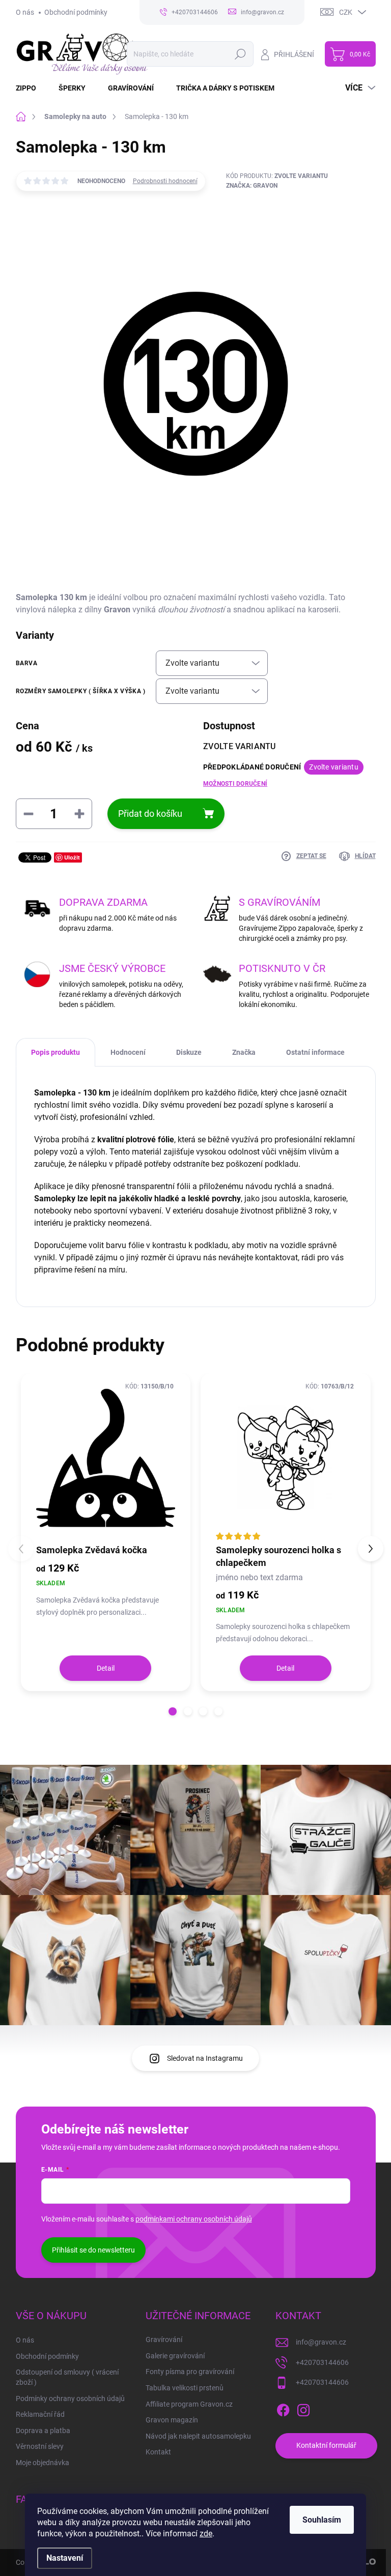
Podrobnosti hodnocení (165, 181)
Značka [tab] (244, 1052)
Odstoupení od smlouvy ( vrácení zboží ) (67, 2377)
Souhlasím (322, 2520)
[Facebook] (283, 2408)
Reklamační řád (40, 2414)
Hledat (240, 54)
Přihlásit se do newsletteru (93, 2250)
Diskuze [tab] (189, 1052)
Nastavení (65, 2558)
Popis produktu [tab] (55, 1052)
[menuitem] (32, 88)
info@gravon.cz (321, 2342)
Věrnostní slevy (40, 2446)
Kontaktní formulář (326, 2445)
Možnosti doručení (235, 784)
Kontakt (158, 2452)
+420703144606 (322, 2362)
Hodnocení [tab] (128, 1052)
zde (206, 2534)
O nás (25, 12)
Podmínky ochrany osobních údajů (70, 2399)
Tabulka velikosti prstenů (185, 2388)
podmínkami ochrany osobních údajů (194, 2219)
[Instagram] (303, 2408)
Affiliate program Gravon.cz (189, 2404)
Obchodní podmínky (76, 12)
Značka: (252, 186)
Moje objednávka (43, 2463)
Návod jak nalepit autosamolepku (198, 2436)
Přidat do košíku (150, 813)
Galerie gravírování (175, 2356)
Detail (106, 1668)
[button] (173, 1711)
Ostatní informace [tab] (315, 1052)
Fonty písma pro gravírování (190, 2372)
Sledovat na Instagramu (205, 2058)
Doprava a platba (43, 2431)
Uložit (72, 857)
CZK (346, 12)
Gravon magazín (172, 2420)
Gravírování (164, 2340)
